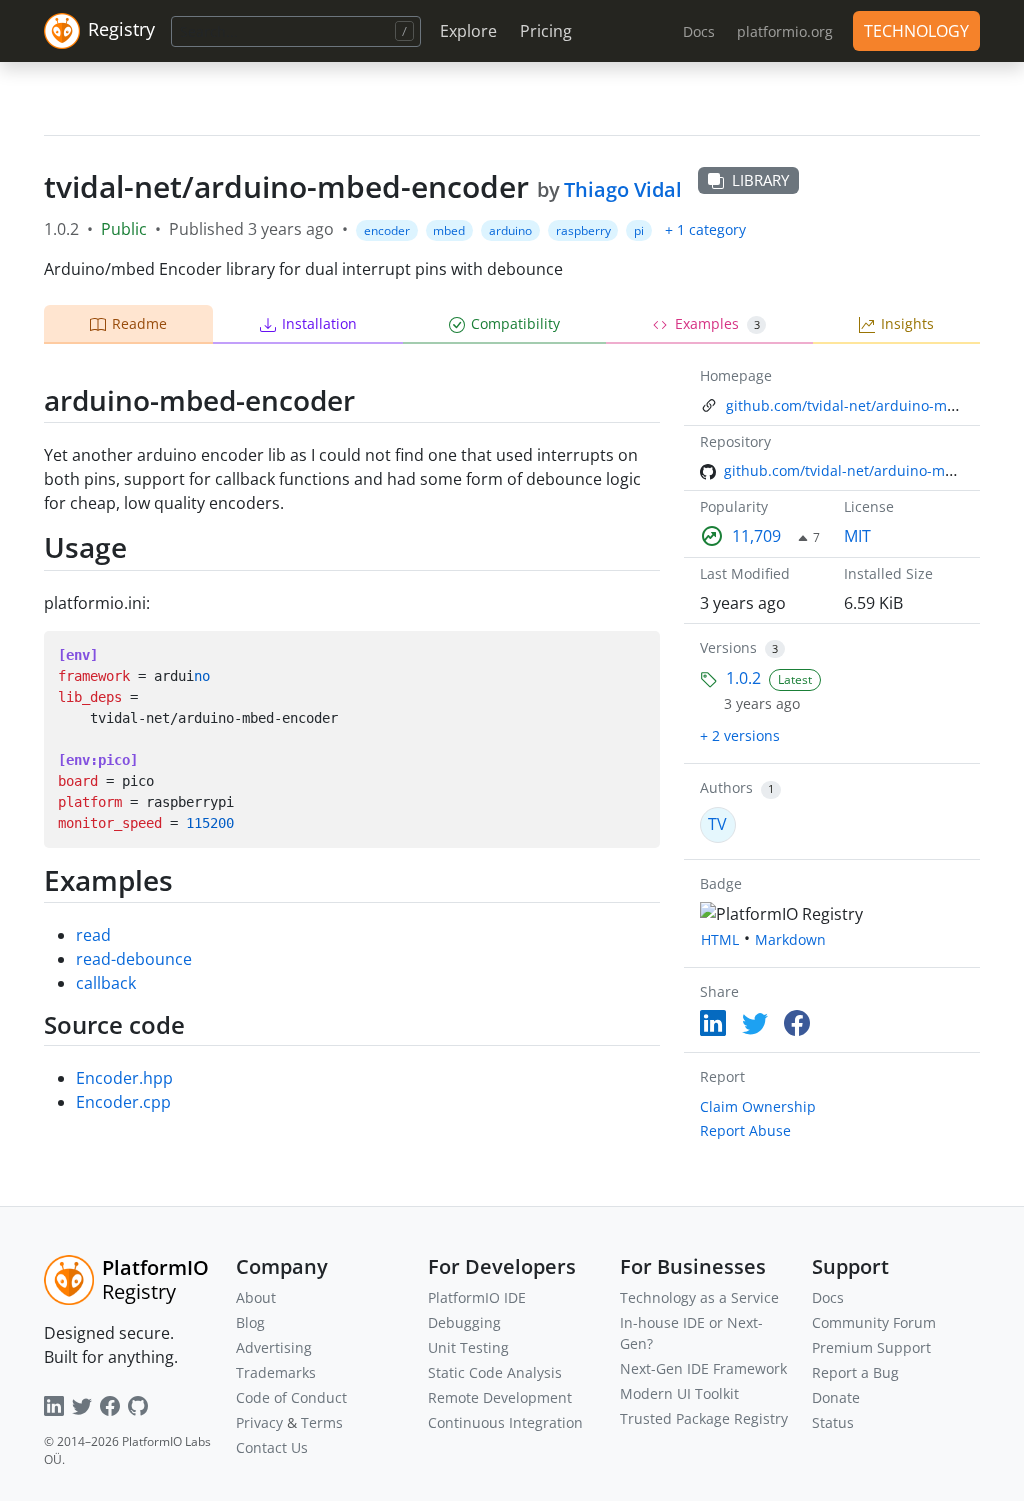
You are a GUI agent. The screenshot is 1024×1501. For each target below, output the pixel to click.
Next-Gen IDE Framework (703, 1368)
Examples (717, 323)
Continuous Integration (505, 1422)
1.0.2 (743, 678)
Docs (828, 1297)
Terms (322, 1422)
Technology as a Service (699, 1297)
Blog (250, 1322)
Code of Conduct (291, 1397)
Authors (726, 787)
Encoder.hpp (124, 1078)
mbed (449, 230)
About (256, 1297)
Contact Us (272, 1447)
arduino (510, 230)
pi (639, 230)
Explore (468, 31)
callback (106, 983)
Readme (139, 323)
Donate (836, 1397)
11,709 (756, 536)
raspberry (583, 230)
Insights (907, 323)
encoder (387, 230)
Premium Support (871, 1347)
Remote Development (500, 1397)
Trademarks (276, 1372)
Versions (728, 647)
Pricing (546, 31)
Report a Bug (855, 1372)
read (93, 935)
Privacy (259, 1422)
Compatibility (515, 323)
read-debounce (134, 959)
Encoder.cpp (123, 1102)
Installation (319, 323)
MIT (857, 536)
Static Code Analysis (495, 1372)
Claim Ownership (758, 1106)
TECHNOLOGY (916, 31)
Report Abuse (745, 1130)
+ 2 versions (740, 735)
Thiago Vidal (623, 189)
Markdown (790, 939)
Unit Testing (468, 1347)
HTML (720, 939)
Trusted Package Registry (704, 1418)
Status (833, 1422)
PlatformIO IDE (477, 1297)
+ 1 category (705, 229)
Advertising (274, 1347)
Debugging (464, 1322)
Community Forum (874, 1322)
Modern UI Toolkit (679, 1393)
